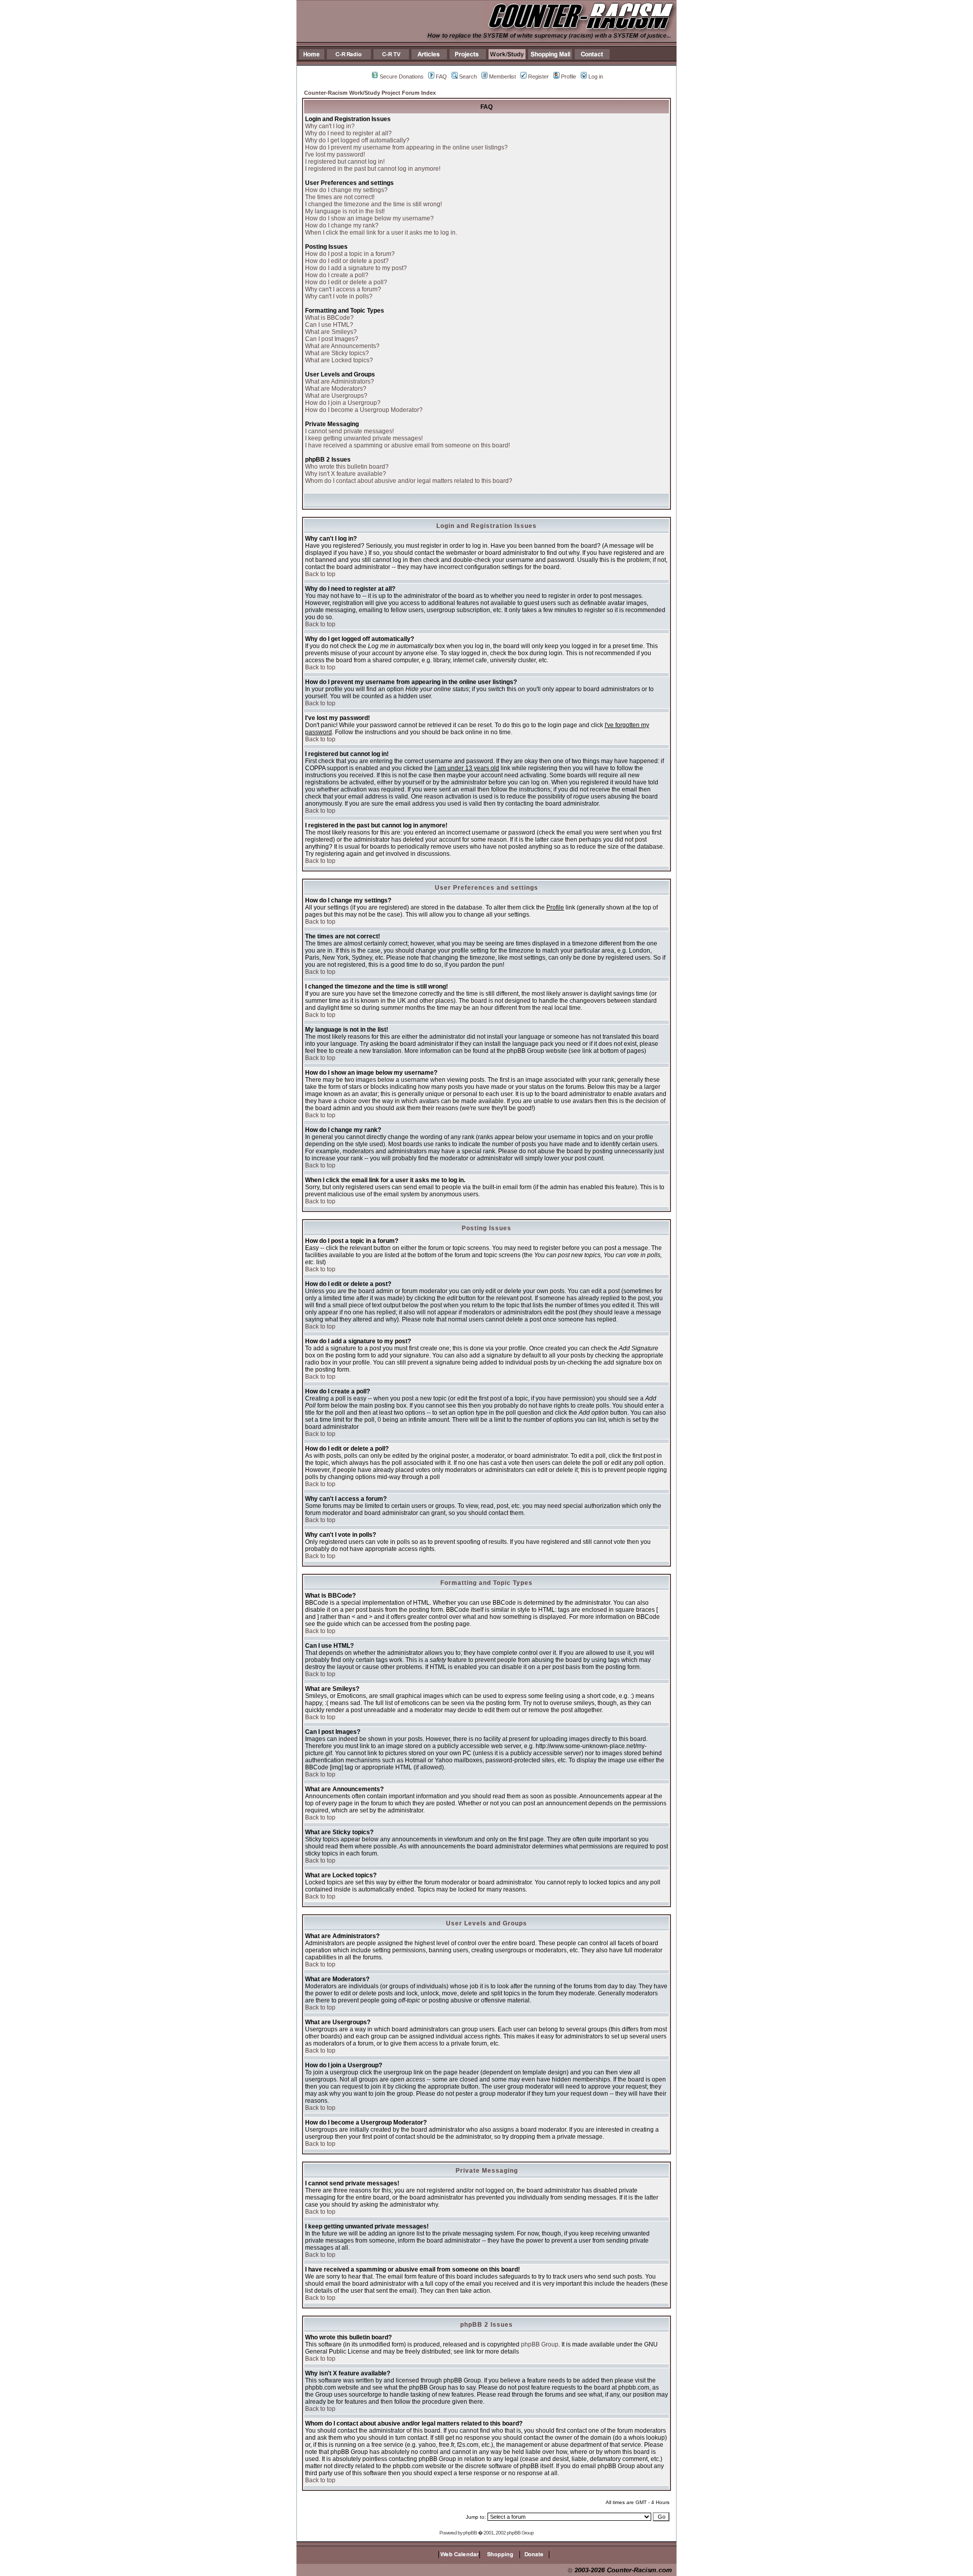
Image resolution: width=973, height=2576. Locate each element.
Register (538, 77)
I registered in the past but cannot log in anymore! (373, 169)
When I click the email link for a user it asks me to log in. (381, 233)
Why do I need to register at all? (348, 133)
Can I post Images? (332, 339)
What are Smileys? (331, 332)
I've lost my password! (335, 155)
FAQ (441, 77)
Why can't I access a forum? (343, 289)
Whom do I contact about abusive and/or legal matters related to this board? (409, 481)
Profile (569, 77)
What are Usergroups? (336, 396)
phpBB (470, 2533)
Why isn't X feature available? (346, 474)
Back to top (320, 574)
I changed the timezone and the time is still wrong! (373, 204)
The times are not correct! (340, 197)
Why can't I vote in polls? (339, 296)
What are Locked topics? (339, 360)
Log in (596, 77)
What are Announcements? (342, 346)
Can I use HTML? (329, 325)
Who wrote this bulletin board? (347, 467)
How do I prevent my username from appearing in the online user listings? (406, 147)
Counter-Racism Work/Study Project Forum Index (370, 93)
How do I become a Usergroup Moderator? (364, 410)
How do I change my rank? (342, 225)
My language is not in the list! (345, 211)
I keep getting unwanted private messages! (364, 438)
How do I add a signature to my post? (356, 268)
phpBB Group (540, 2344)
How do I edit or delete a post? (347, 261)
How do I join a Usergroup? (343, 403)
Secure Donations (402, 77)
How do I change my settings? (346, 190)
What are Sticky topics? (337, 353)
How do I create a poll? (337, 275)
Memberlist (502, 77)
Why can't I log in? (330, 126)
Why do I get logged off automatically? (357, 140)
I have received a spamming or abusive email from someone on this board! (407, 445)
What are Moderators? (336, 389)
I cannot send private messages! (349, 431)
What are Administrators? (340, 382)
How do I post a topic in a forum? (350, 254)
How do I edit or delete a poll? (346, 282)
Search (468, 77)
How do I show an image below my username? (369, 218)
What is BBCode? (329, 318)
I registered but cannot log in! (345, 162)
